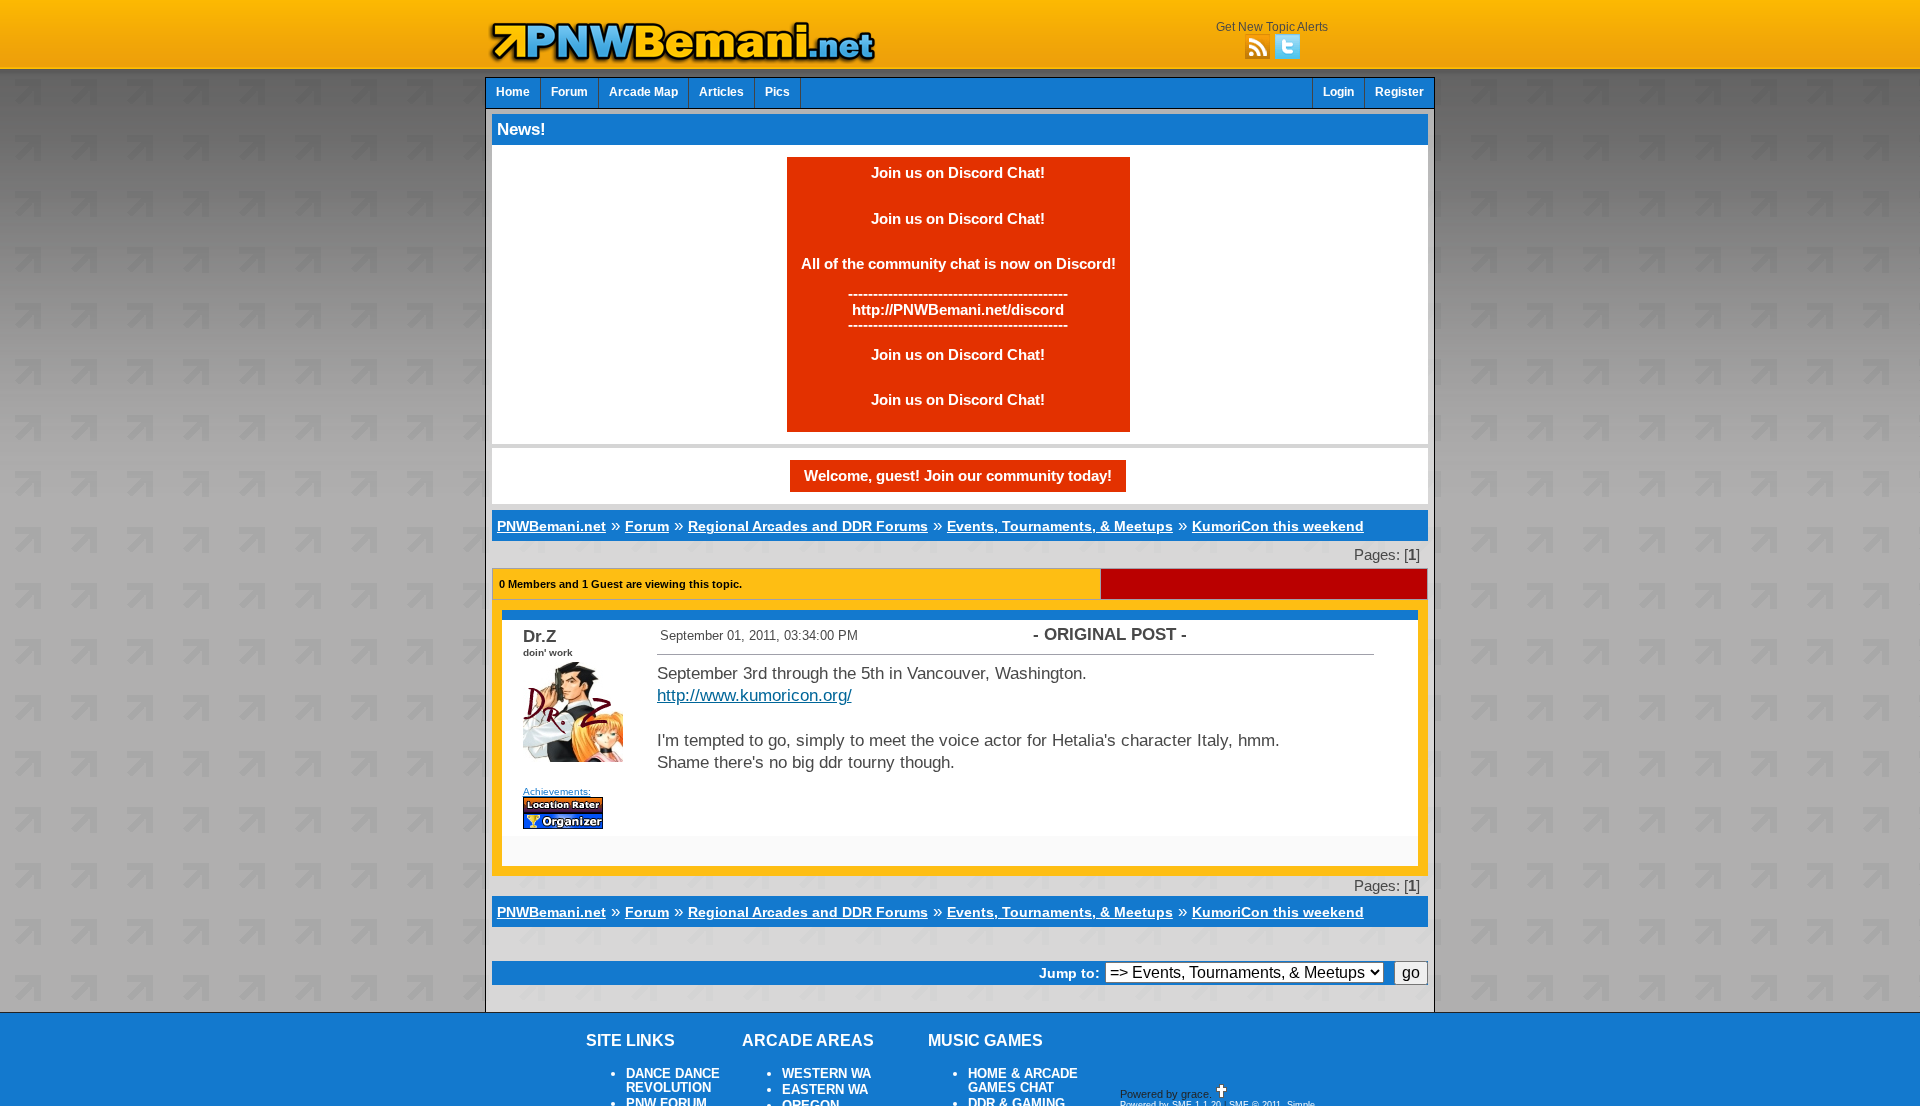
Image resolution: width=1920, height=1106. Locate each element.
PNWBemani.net (551, 526)
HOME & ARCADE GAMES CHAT (1023, 1081)
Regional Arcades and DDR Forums (808, 526)
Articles (721, 92)
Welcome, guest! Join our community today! (958, 475)
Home (513, 92)
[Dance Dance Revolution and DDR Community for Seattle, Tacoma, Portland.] (688, 58)
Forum (569, 92)
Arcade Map (643, 92)
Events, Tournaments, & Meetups (1060, 526)
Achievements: (557, 791)
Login (1338, 92)
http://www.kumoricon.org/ (754, 695)
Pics (777, 92)
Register (1399, 92)
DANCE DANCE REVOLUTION (673, 1081)
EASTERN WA (825, 1090)
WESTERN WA (826, 1074)
